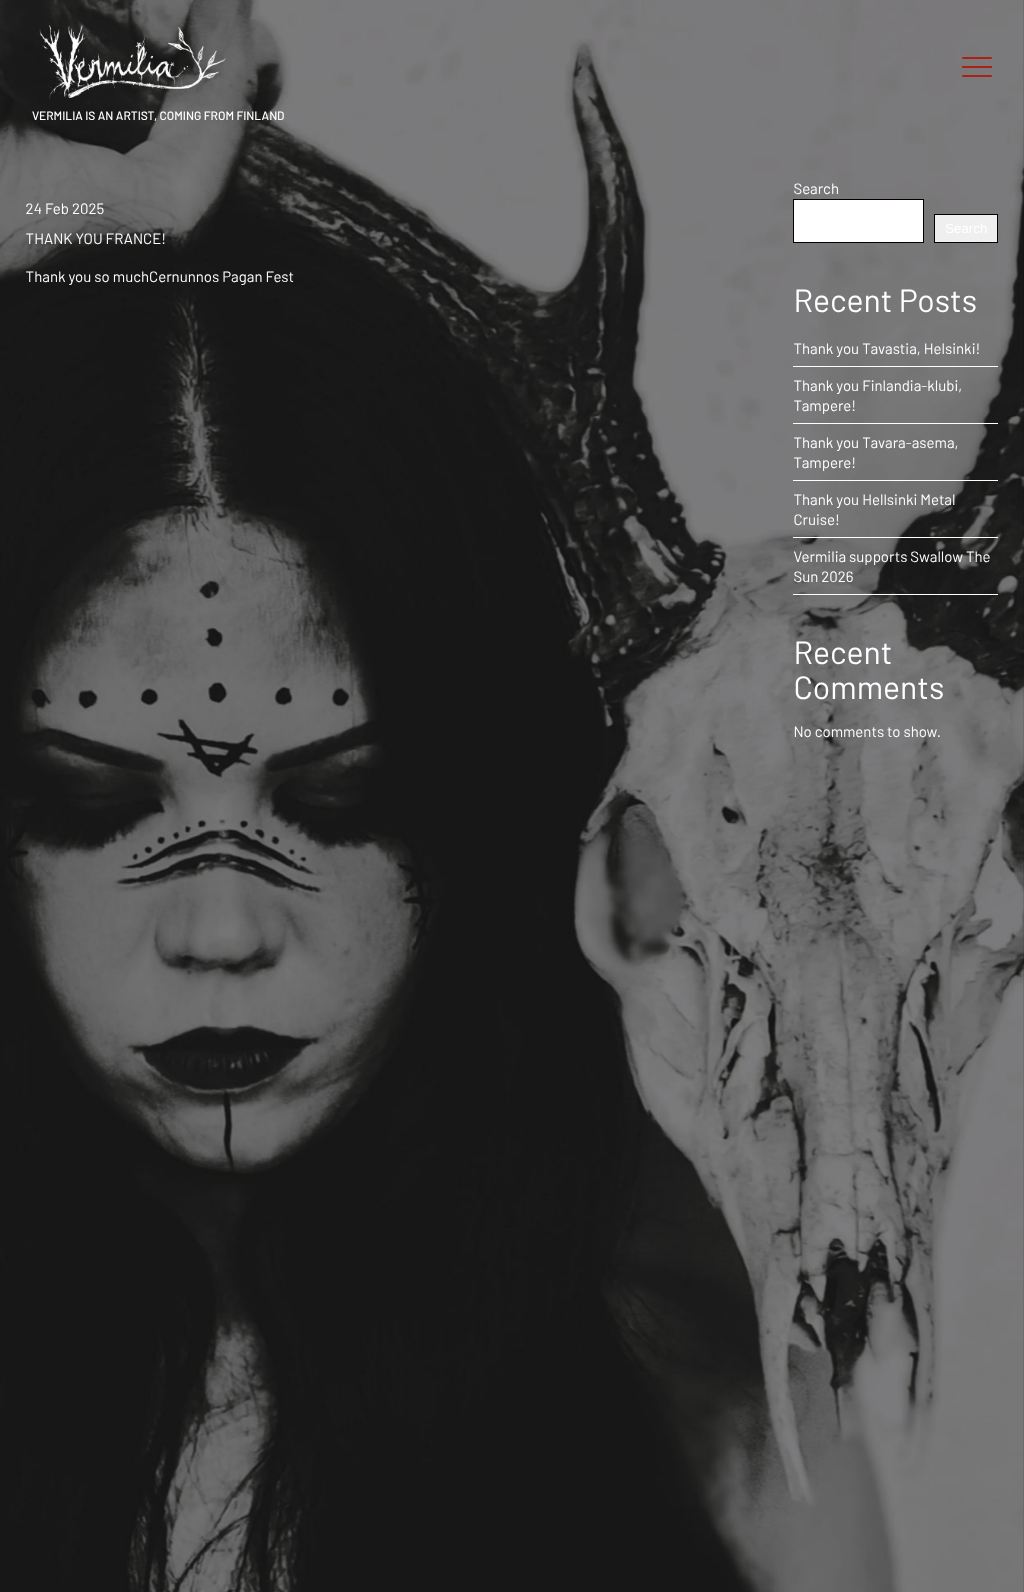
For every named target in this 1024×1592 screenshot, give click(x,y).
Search (816, 188)
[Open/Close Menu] (977, 68)
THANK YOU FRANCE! (96, 238)
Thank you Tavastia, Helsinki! (886, 348)
